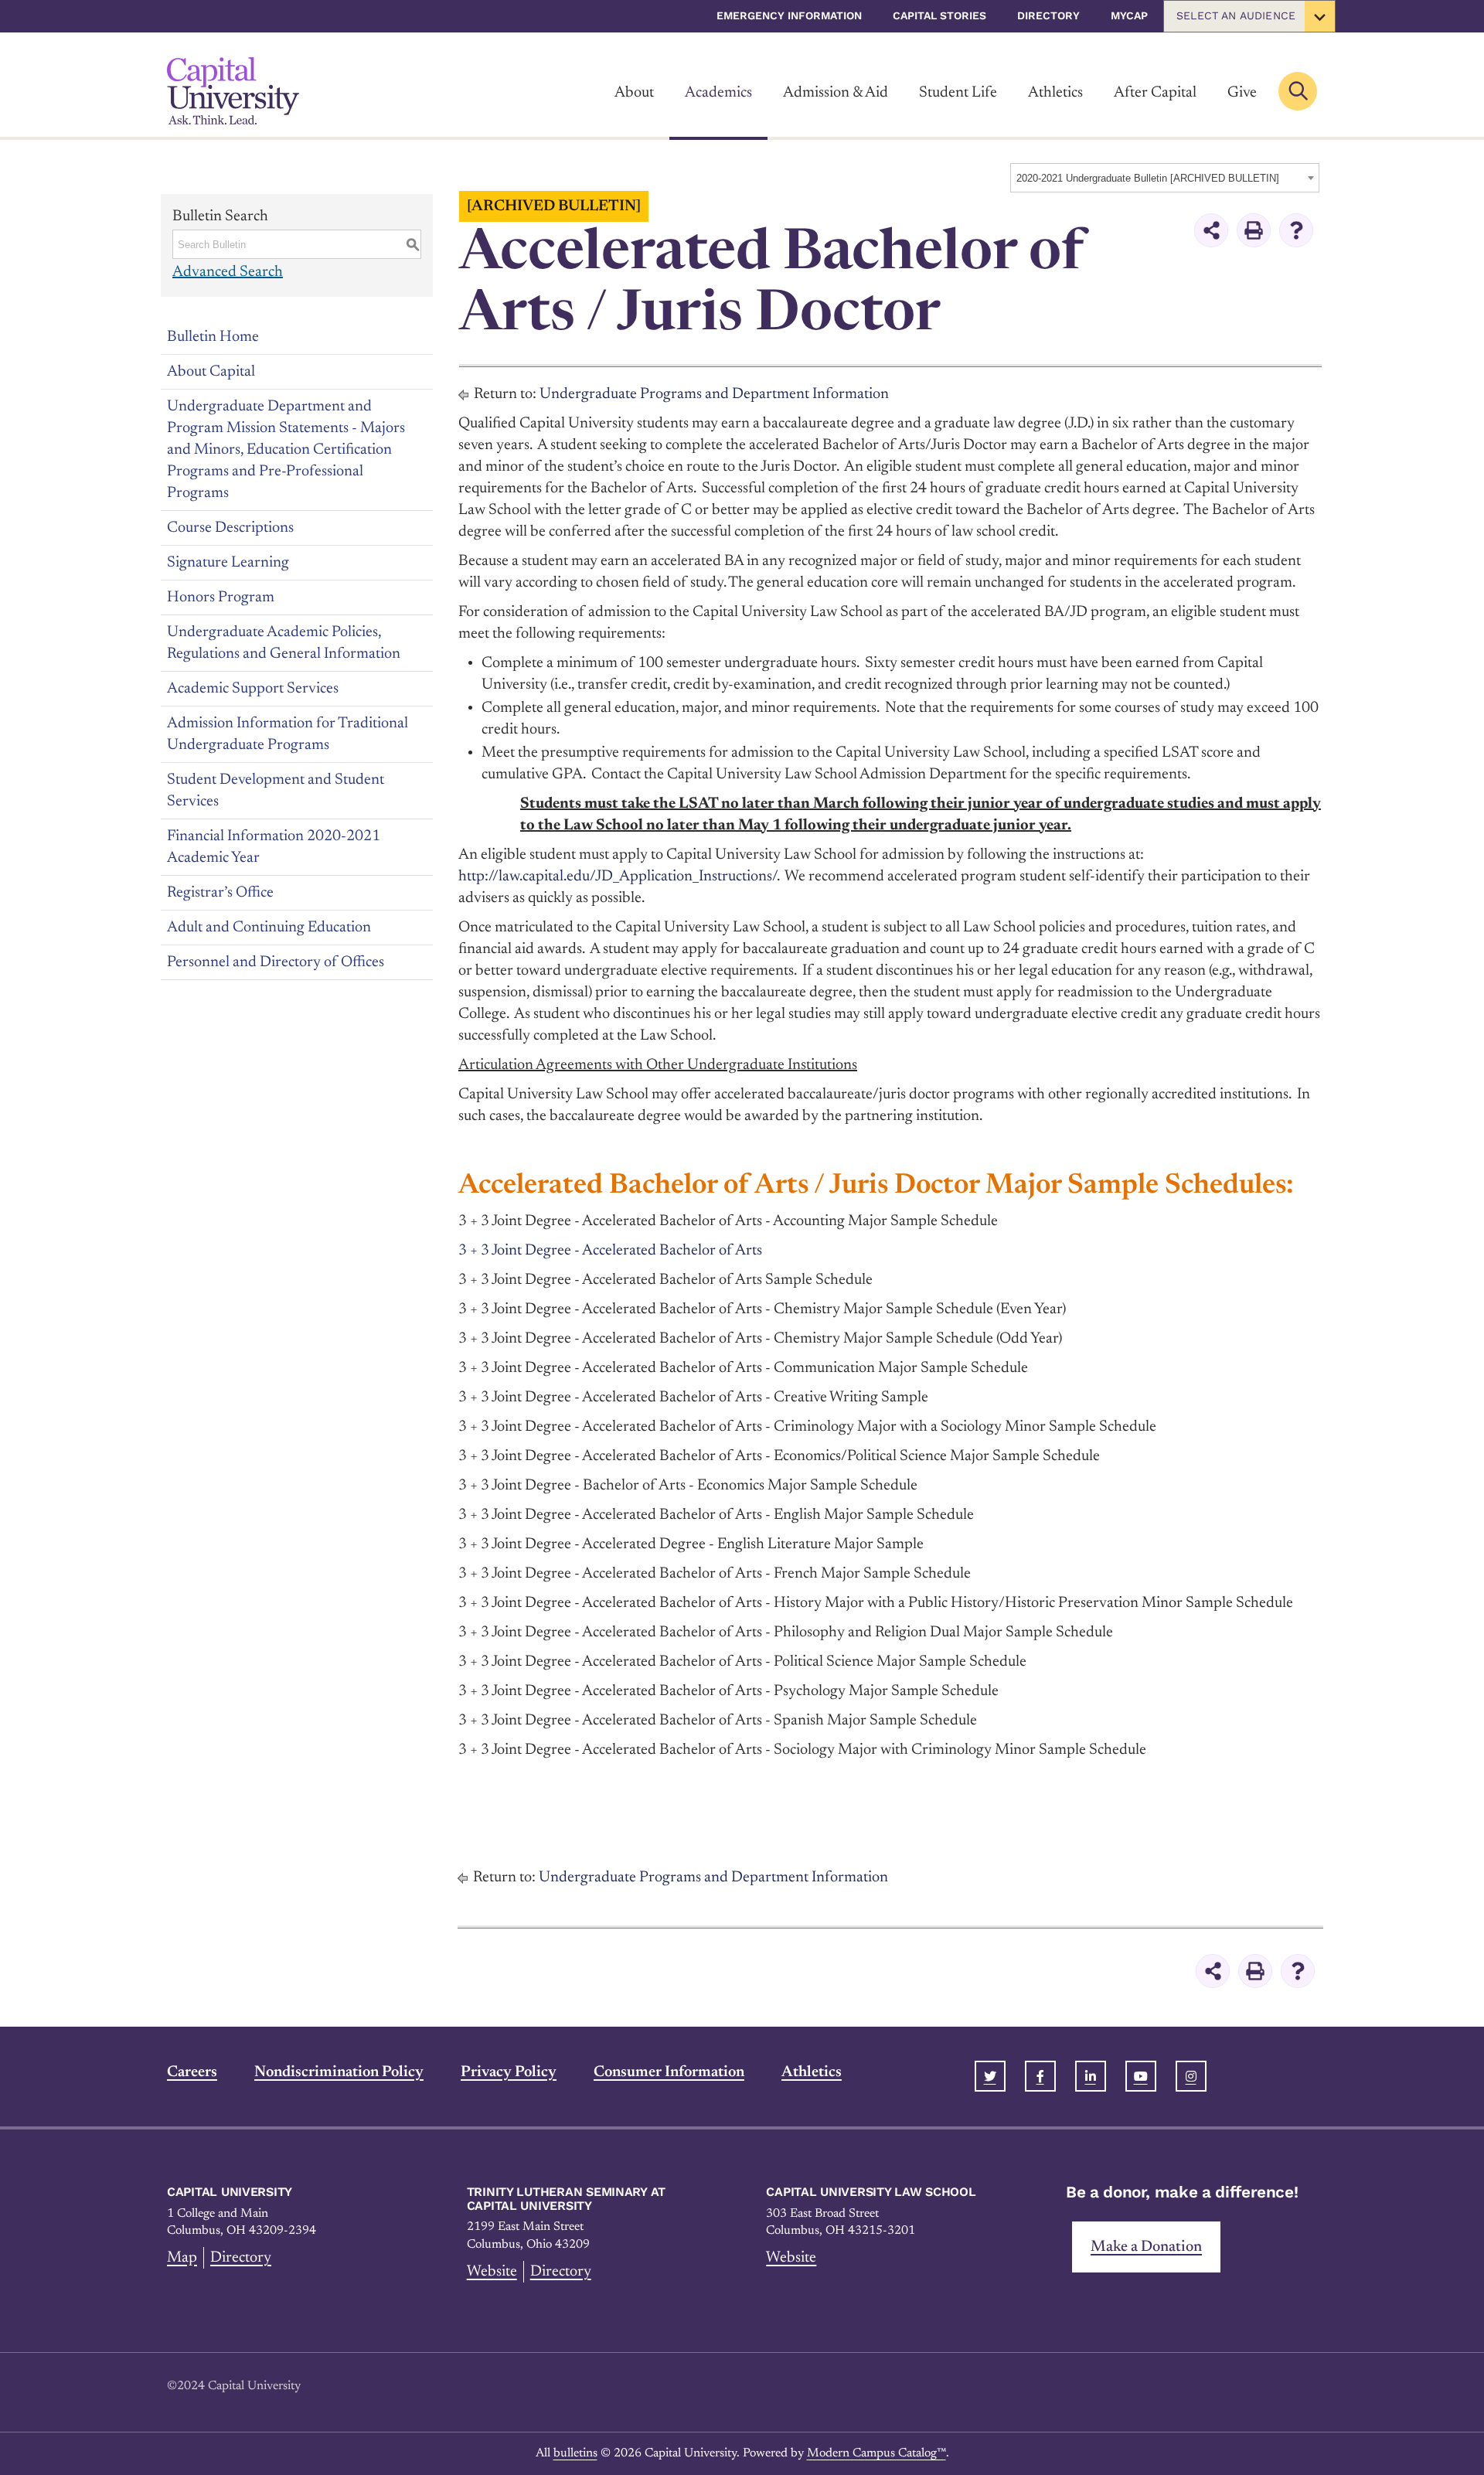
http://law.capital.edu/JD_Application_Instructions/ (618, 877)
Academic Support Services (253, 689)
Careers (192, 2072)
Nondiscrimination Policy (339, 2072)
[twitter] (990, 2076)
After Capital (1155, 93)
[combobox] (1165, 178)
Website (492, 2272)
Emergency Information (789, 15)
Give (1242, 93)
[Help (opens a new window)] (1296, 230)
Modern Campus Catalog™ (876, 2453)
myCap (1129, 15)
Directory (1048, 15)
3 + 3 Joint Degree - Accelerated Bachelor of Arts (610, 1251)
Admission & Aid (836, 93)
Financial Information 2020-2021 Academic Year (274, 847)
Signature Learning (228, 563)
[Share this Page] (1211, 230)
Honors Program (221, 597)
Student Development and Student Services (276, 791)
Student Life (958, 93)
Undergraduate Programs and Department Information (714, 394)
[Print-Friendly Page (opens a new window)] (1254, 230)
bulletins (575, 2453)
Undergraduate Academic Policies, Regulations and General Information (284, 643)
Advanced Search (228, 272)
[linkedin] (1091, 2076)
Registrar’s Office (220, 893)
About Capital (211, 372)
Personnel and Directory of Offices (276, 962)
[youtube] (1141, 2076)
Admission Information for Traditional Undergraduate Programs (288, 734)
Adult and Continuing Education (269, 928)
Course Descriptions (230, 528)
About (634, 93)
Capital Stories (939, 15)
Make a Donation (1146, 2247)
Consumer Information (669, 2072)
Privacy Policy (509, 2072)
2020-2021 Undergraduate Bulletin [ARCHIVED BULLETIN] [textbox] (1148, 178)
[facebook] (1040, 2076)
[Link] (233, 91)
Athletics (1055, 93)
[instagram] (1191, 2076)
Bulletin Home (213, 337)
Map (182, 2258)
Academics (718, 93)
